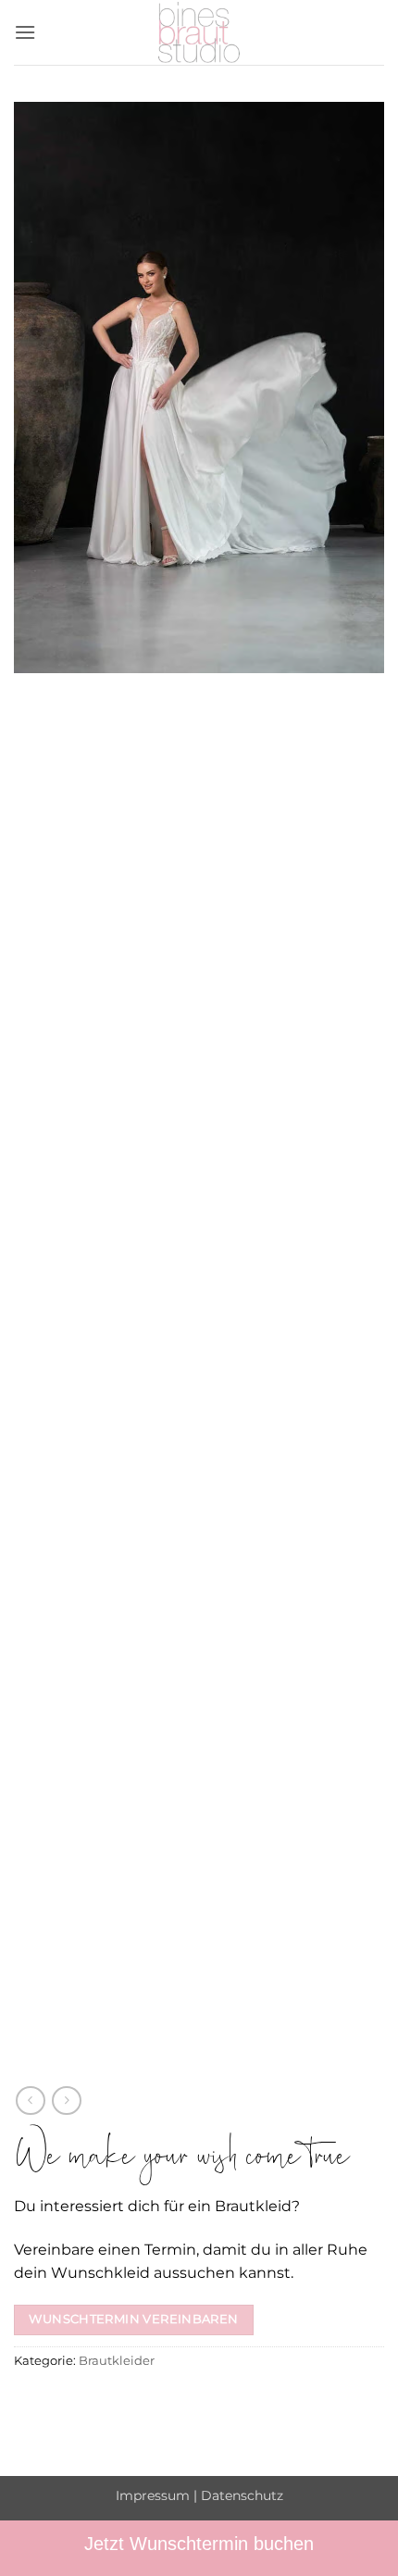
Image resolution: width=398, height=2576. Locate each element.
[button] (25, 32)
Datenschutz (242, 2495)
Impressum (153, 2495)
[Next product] (30, 2101)
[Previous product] (66, 2101)
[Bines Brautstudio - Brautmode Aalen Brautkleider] (199, 32)
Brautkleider (117, 2361)
